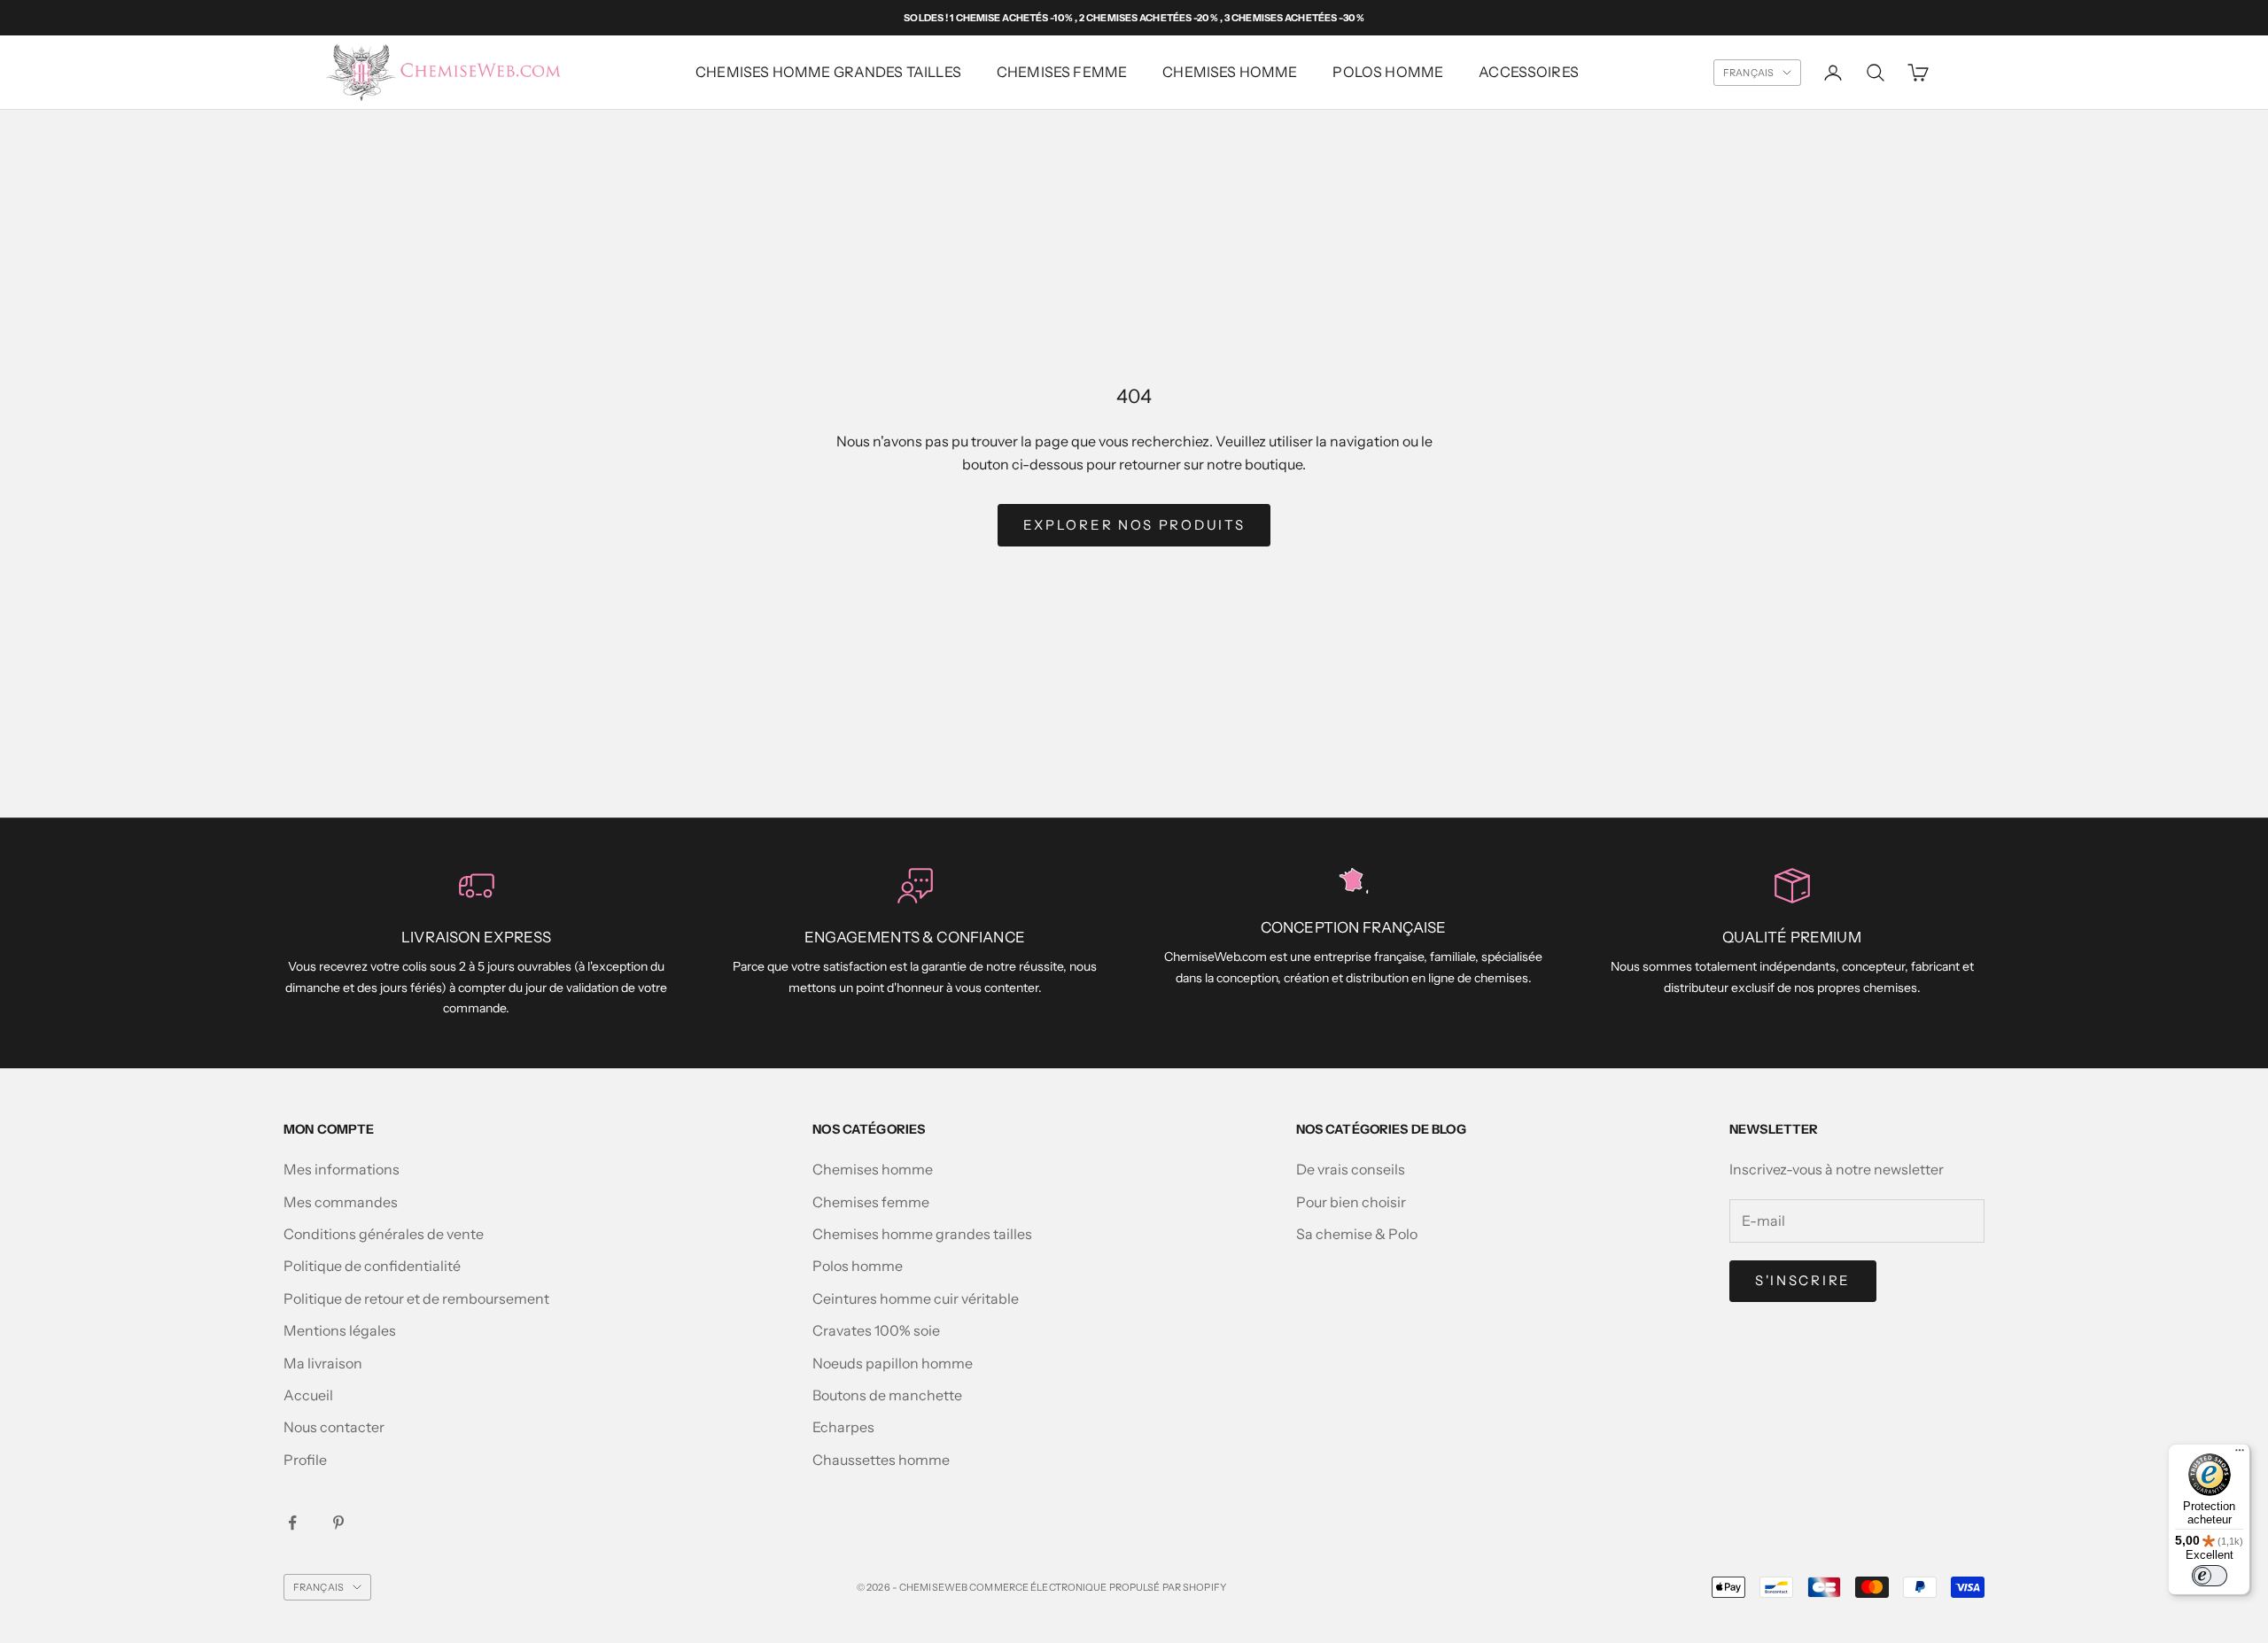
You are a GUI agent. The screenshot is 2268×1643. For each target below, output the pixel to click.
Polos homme (1388, 72)
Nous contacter (334, 1427)
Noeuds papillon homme (893, 1363)
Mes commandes (341, 1202)
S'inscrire (1803, 1280)
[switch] (2210, 1576)
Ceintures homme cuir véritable (916, 1298)
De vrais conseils (1351, 1169)
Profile (305, 1460)
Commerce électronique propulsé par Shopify (1098, 1587)
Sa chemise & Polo (1357, 1234)
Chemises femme (871, 1202)
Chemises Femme (1062, 72)
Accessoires (1529, 72)
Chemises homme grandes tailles (828, 72)
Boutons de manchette (887, 1395)
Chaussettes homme (881, 1460)
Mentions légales (340, 1330)
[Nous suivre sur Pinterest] (338, 1523)
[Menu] (2240, 1454)
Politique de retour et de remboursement (416, 1298)
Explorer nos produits (1134, 525)
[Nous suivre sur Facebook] (292, 1523)
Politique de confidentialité (372, 1266)
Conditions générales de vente (384, 1234)
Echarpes (843, 1427)
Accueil (308, 1395)
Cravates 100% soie (876, 1330)
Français (1748, 73)
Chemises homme (1230, 72)
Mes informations (342, 1169)
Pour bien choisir (1351, 1202)
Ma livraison (323, 1363)
